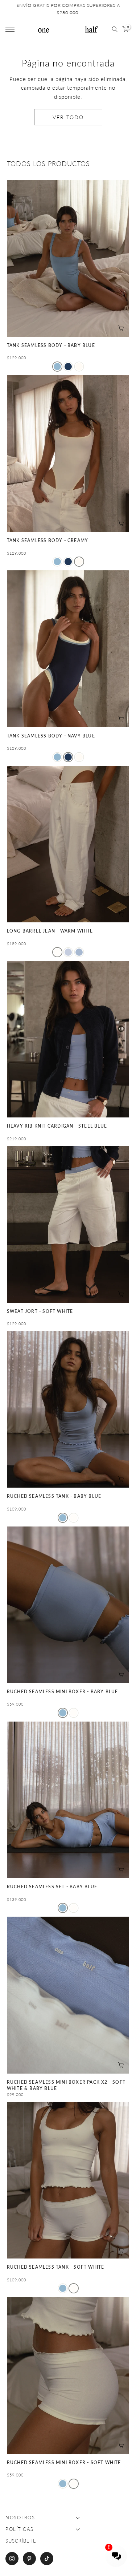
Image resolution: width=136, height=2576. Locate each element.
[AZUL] (68, 952)
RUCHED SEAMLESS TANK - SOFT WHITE (56, 2267)
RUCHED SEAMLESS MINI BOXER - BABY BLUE (63, 1692)
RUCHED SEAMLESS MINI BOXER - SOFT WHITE (64, 2462)
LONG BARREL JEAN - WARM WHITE (50, 931)
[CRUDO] (74, 1518)
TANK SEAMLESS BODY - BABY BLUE (51, 345)
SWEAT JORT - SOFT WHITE (40, 1311)
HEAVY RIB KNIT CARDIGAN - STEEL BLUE (57, 1126)
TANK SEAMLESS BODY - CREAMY (48, 540)
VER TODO (68, 117)
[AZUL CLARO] (57, 367)
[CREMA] (79, 367)
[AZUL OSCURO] (68, 367)
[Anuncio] (68, 9)
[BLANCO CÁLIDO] (57, 952)
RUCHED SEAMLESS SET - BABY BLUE (52, 1887)
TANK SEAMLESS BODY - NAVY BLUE (51, 736)
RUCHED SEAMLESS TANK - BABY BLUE (54, 1496)
